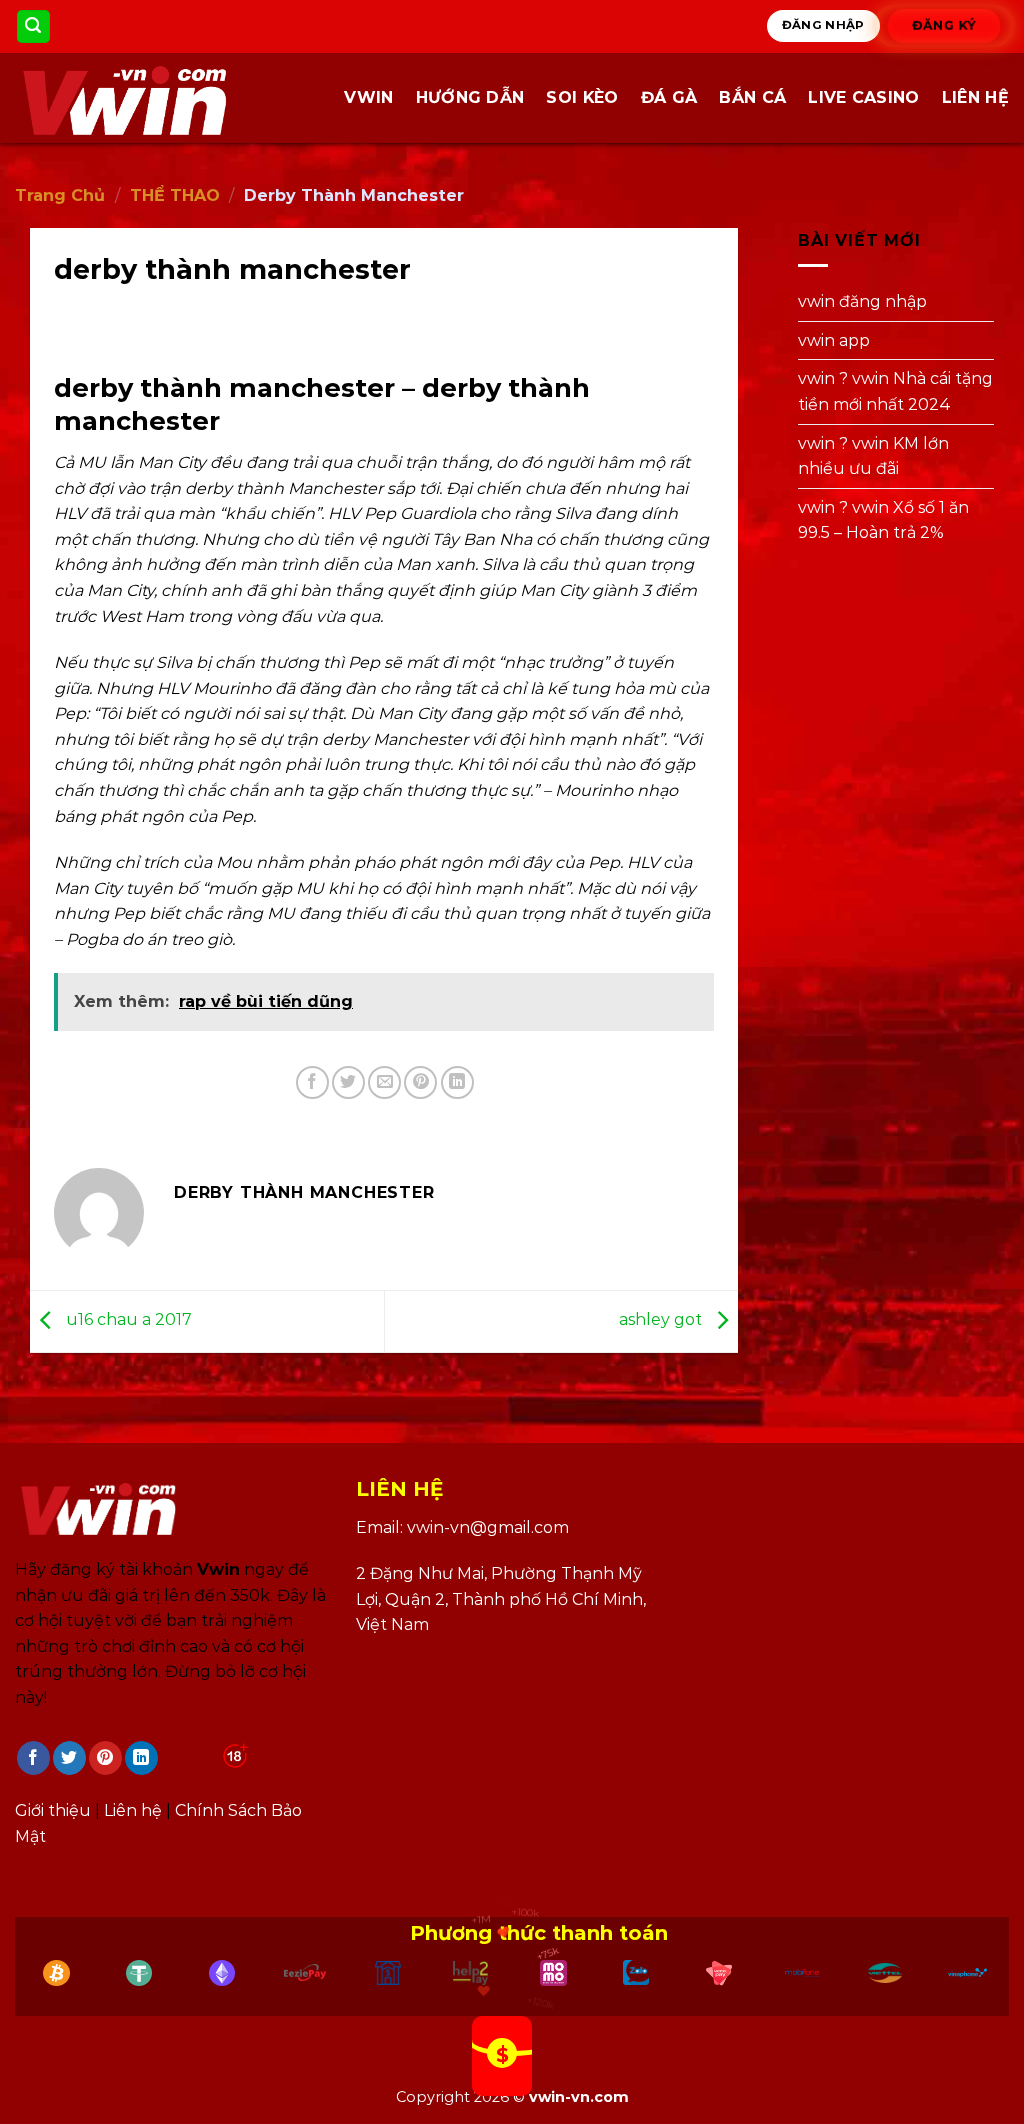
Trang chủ (60, 195)
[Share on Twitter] (348, 1082)
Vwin (368, 97)
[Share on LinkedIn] (457, 1082)
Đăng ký (944, 25)
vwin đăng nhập (862, 301)
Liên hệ (975, 97)
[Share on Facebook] (312, 1082)
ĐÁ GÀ (669, 97)
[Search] (34, 26)
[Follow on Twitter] (69, 1758)
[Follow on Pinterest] (105, 1758)
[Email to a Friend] (384, 1082)
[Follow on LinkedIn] (141, 1758)
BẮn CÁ (752, 97)
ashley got (662, 1319)
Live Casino (864, 97)
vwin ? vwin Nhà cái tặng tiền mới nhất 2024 (895, 392)
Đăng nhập (823, 25)
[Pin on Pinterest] (420, 1082)
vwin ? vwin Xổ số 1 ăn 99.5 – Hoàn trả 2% (883, 520)
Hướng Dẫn (470, 97)
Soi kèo (582, 97)
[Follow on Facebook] (33, 1758)
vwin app (834, 340)
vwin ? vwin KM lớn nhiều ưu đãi (873, 456)
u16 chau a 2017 (127, 1319)
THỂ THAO (175, 195)
